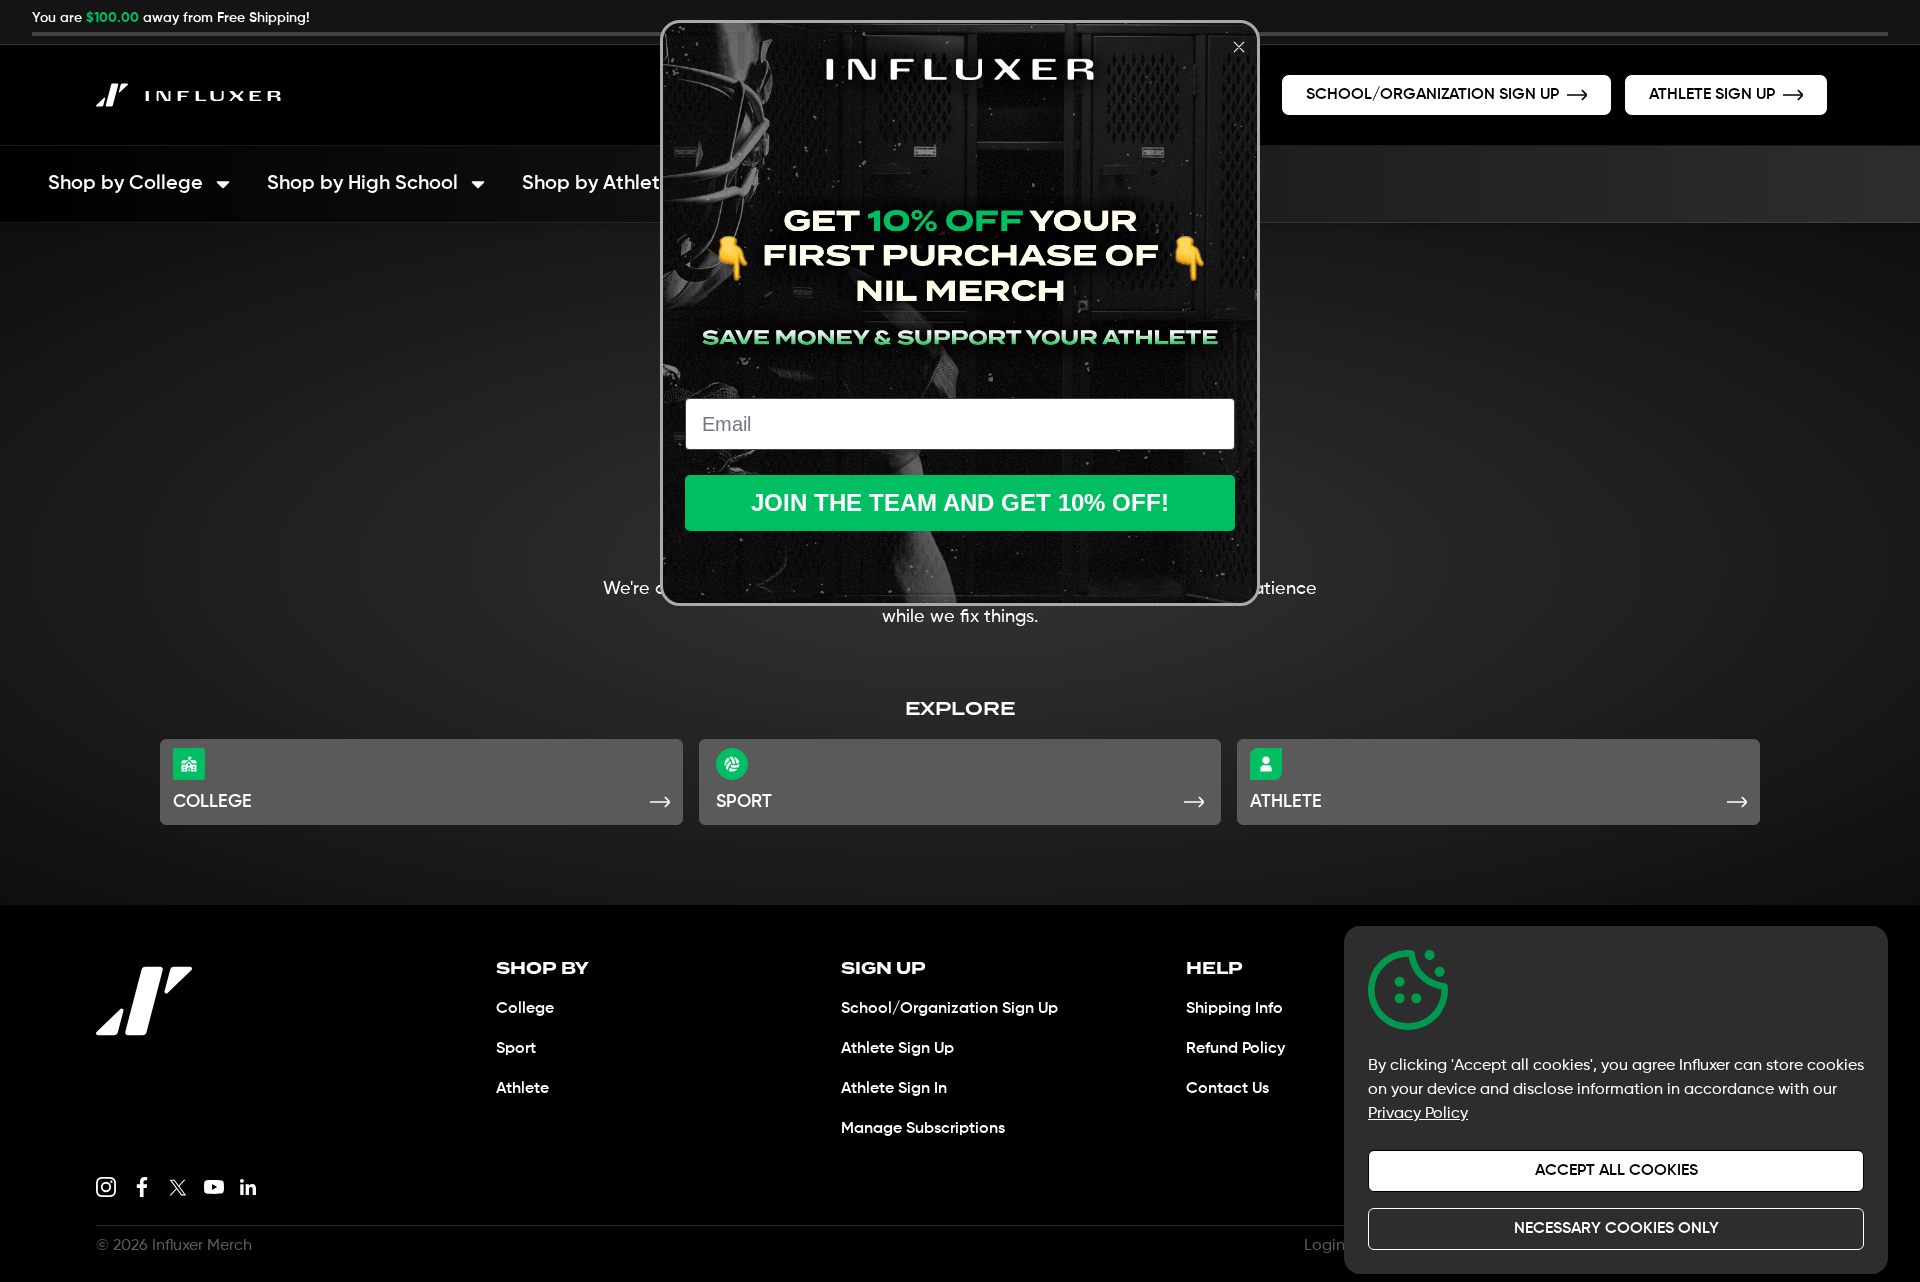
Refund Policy (1235, 1049)
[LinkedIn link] (248, 1187)
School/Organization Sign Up (949, 1009)
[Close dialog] (1239, 47)
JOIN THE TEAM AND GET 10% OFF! (960, 502)
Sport (516, 1049)
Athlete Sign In (894, 1089)
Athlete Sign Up (897, 1049)
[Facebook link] (142, 1187)
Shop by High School (362, 184)
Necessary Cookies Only (1616, 1229)
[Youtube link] (214, 1187)
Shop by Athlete (597, 184)
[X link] (178, 1187)
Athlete (522, 1089)
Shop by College (125, 184)
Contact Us (1227, 1089)
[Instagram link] (106, 1187)
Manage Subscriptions (923, 1129)
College (525, 1009)
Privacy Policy (1418, 1114)
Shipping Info (1234, 1009)
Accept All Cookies (1616, 1171)
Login (1324, 1246)
